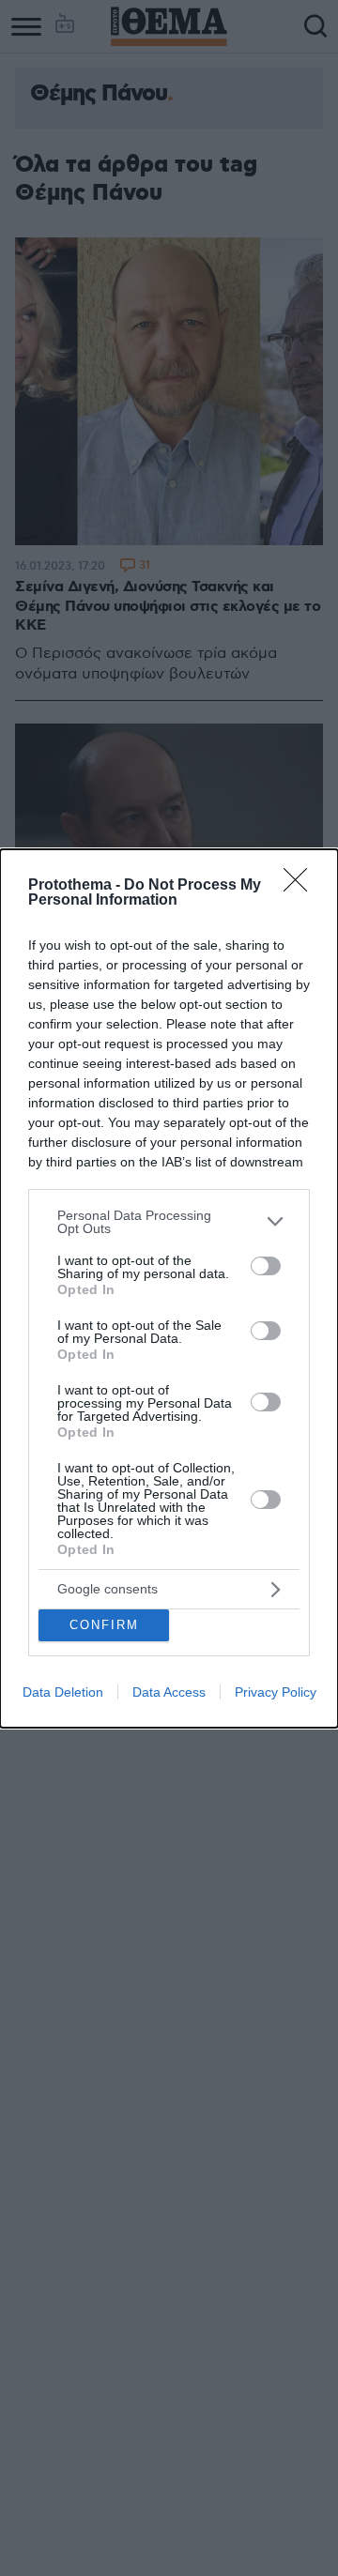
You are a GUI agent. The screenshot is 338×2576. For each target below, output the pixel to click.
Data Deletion (63, 1692)
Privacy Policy (276, 1692)
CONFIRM (104, 1625)
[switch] (266, 1266)
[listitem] (169, 1222)
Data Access (169, 1692)
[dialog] (169, 1288)
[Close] (301, 886)
